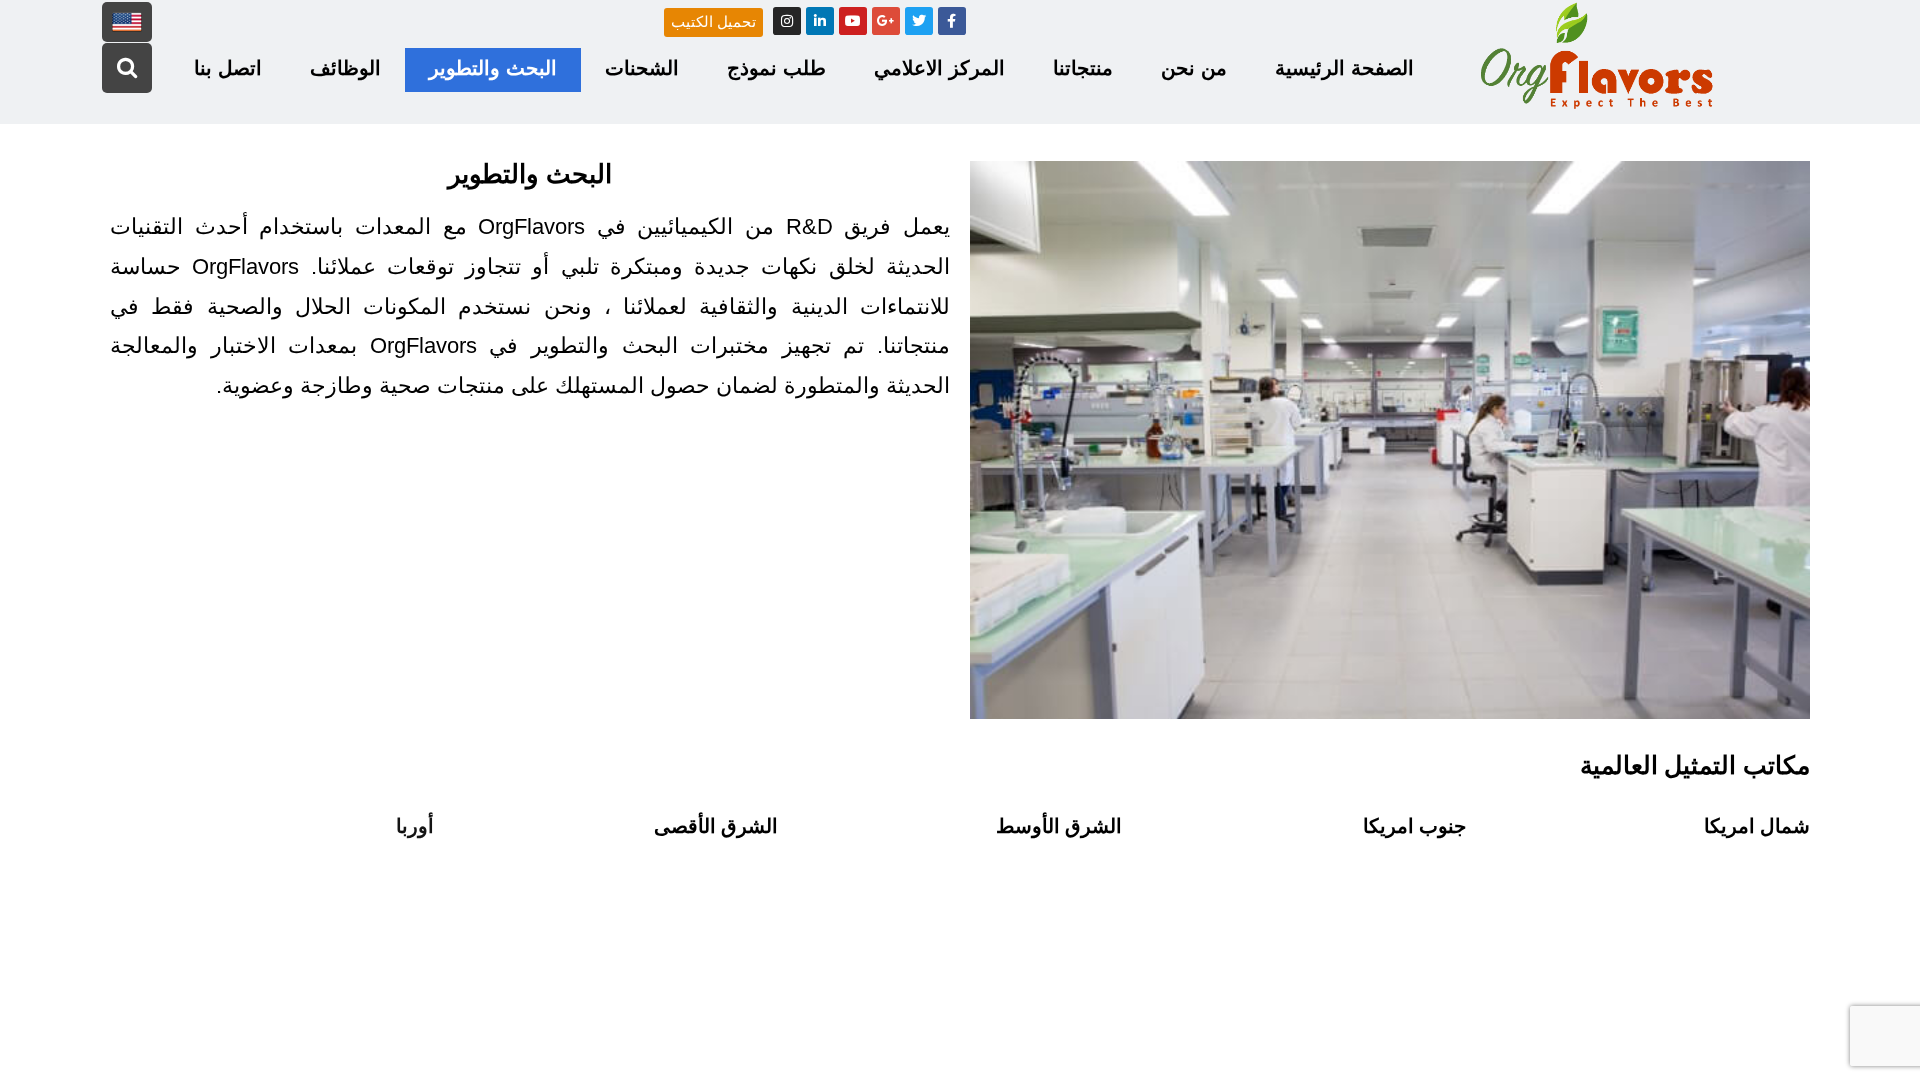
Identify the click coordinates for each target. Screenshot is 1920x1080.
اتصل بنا (228, 68)
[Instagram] (787, 21)
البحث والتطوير (493, 68)
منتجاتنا (1083, 68)
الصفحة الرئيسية (1344, 68)
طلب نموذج (776, 68)
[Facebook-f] (952, 21)
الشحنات (642, 68)
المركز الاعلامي (939, 68)
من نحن (1194, 68)
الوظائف (345, 68)
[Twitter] (919, 21)
